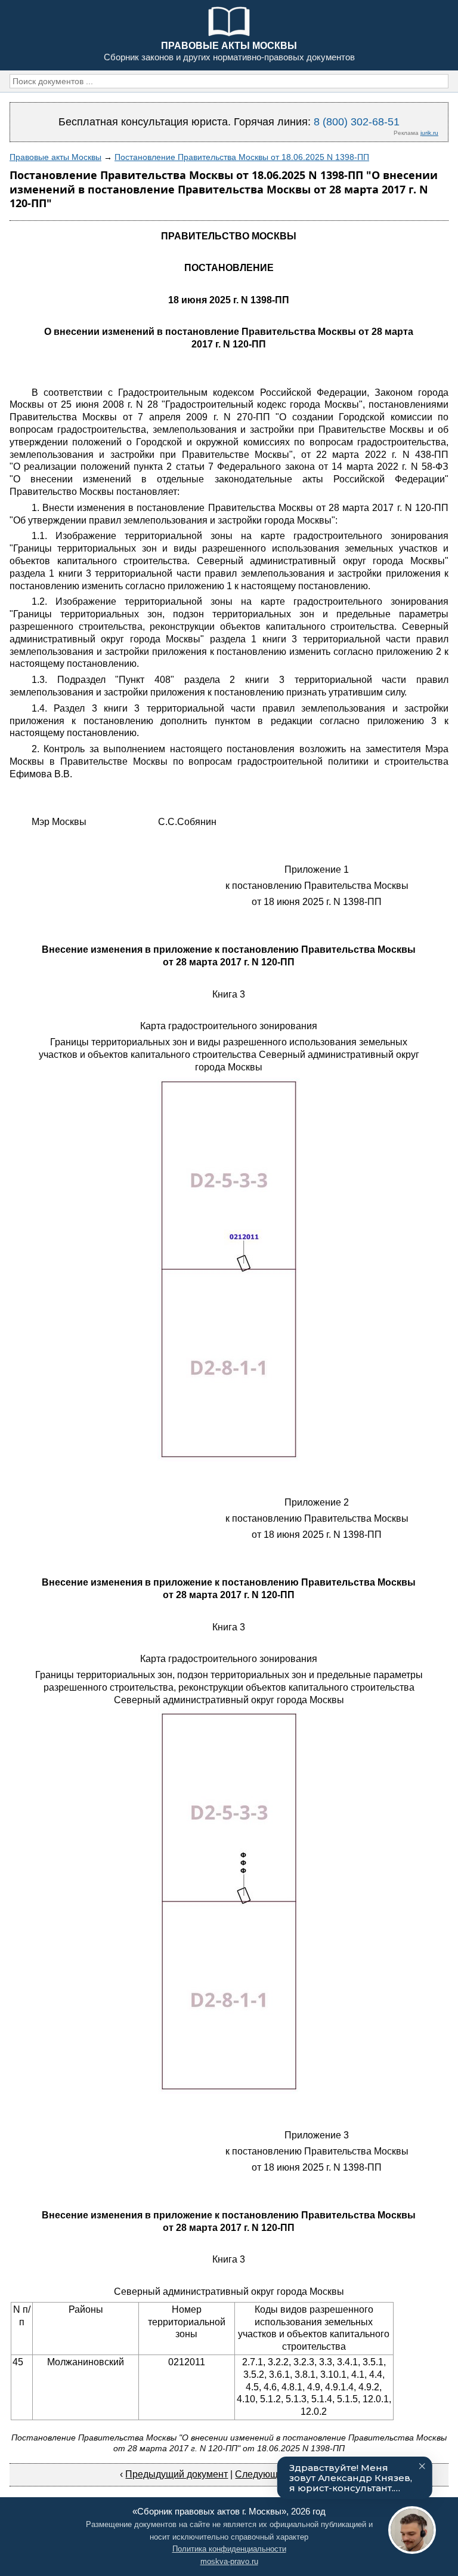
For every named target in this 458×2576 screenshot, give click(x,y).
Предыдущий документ (177, 2474)
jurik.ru (429, 133)
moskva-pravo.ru (229, 2561)
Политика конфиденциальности (229, 2549)
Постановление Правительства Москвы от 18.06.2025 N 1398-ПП (242, 157)
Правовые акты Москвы (55, 157)
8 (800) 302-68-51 (357, 122)
